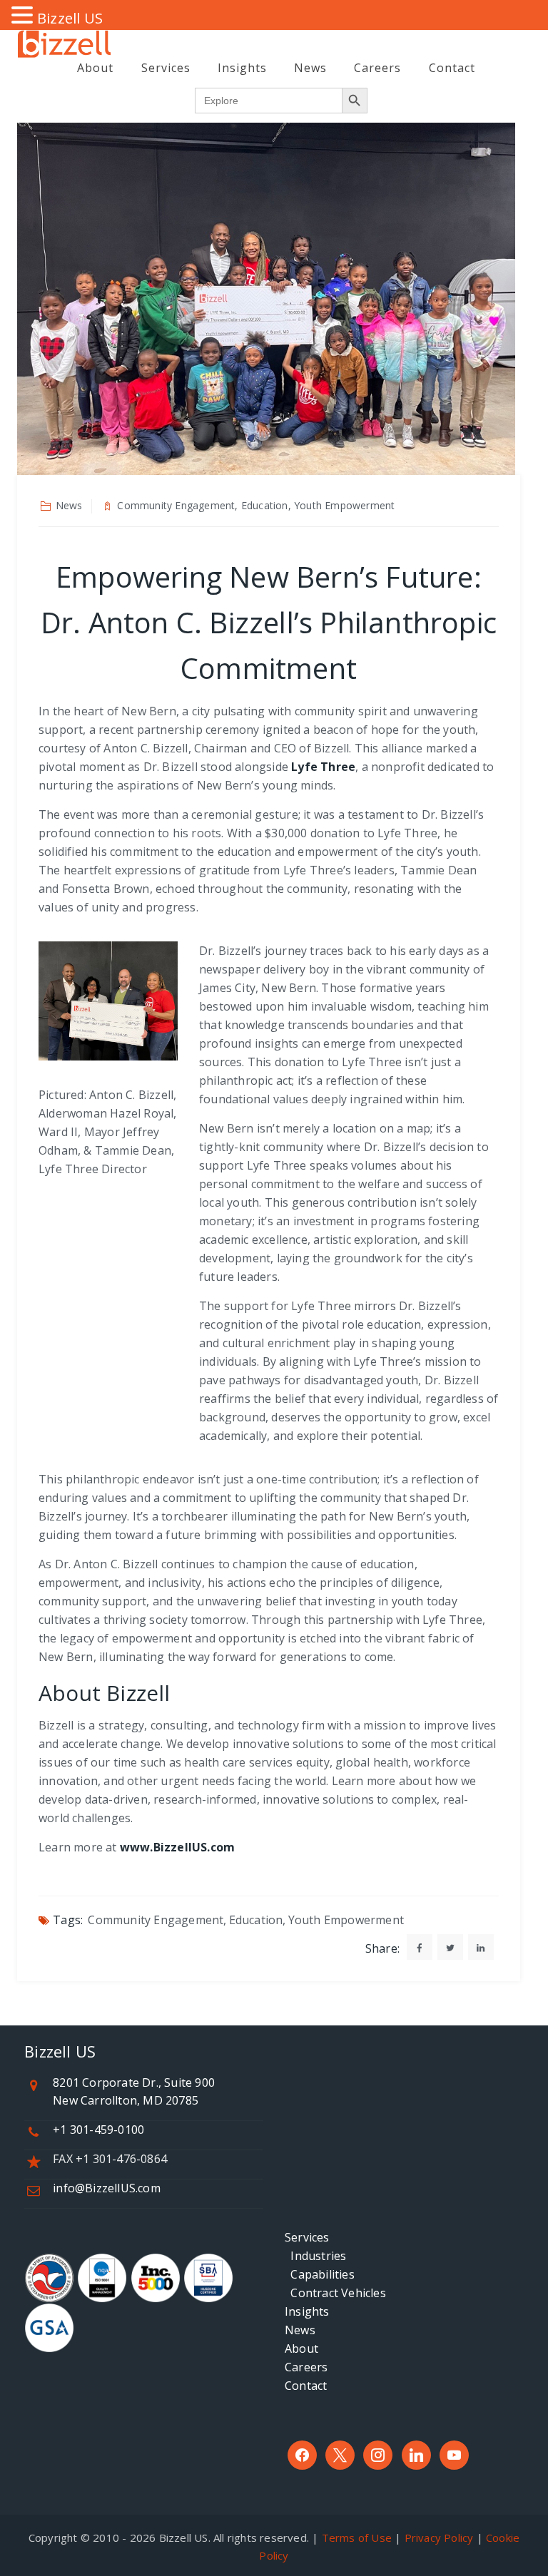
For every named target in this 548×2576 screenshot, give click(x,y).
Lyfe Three (323, 767)
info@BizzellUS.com (107, 2188)
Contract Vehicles (335, 2293)
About (95, 68)
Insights (242, 68)
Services (166, 68)
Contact (452, 68)
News (310, 68)
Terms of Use (357, 2537)
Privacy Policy (439, 2537)
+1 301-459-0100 (98, 2130)
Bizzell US (70, 18)
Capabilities (320, 2274)
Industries (315, 2256)
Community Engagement (156, 1920)
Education (256, 1920)
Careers (377, 68)
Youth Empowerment (346, 1920)
